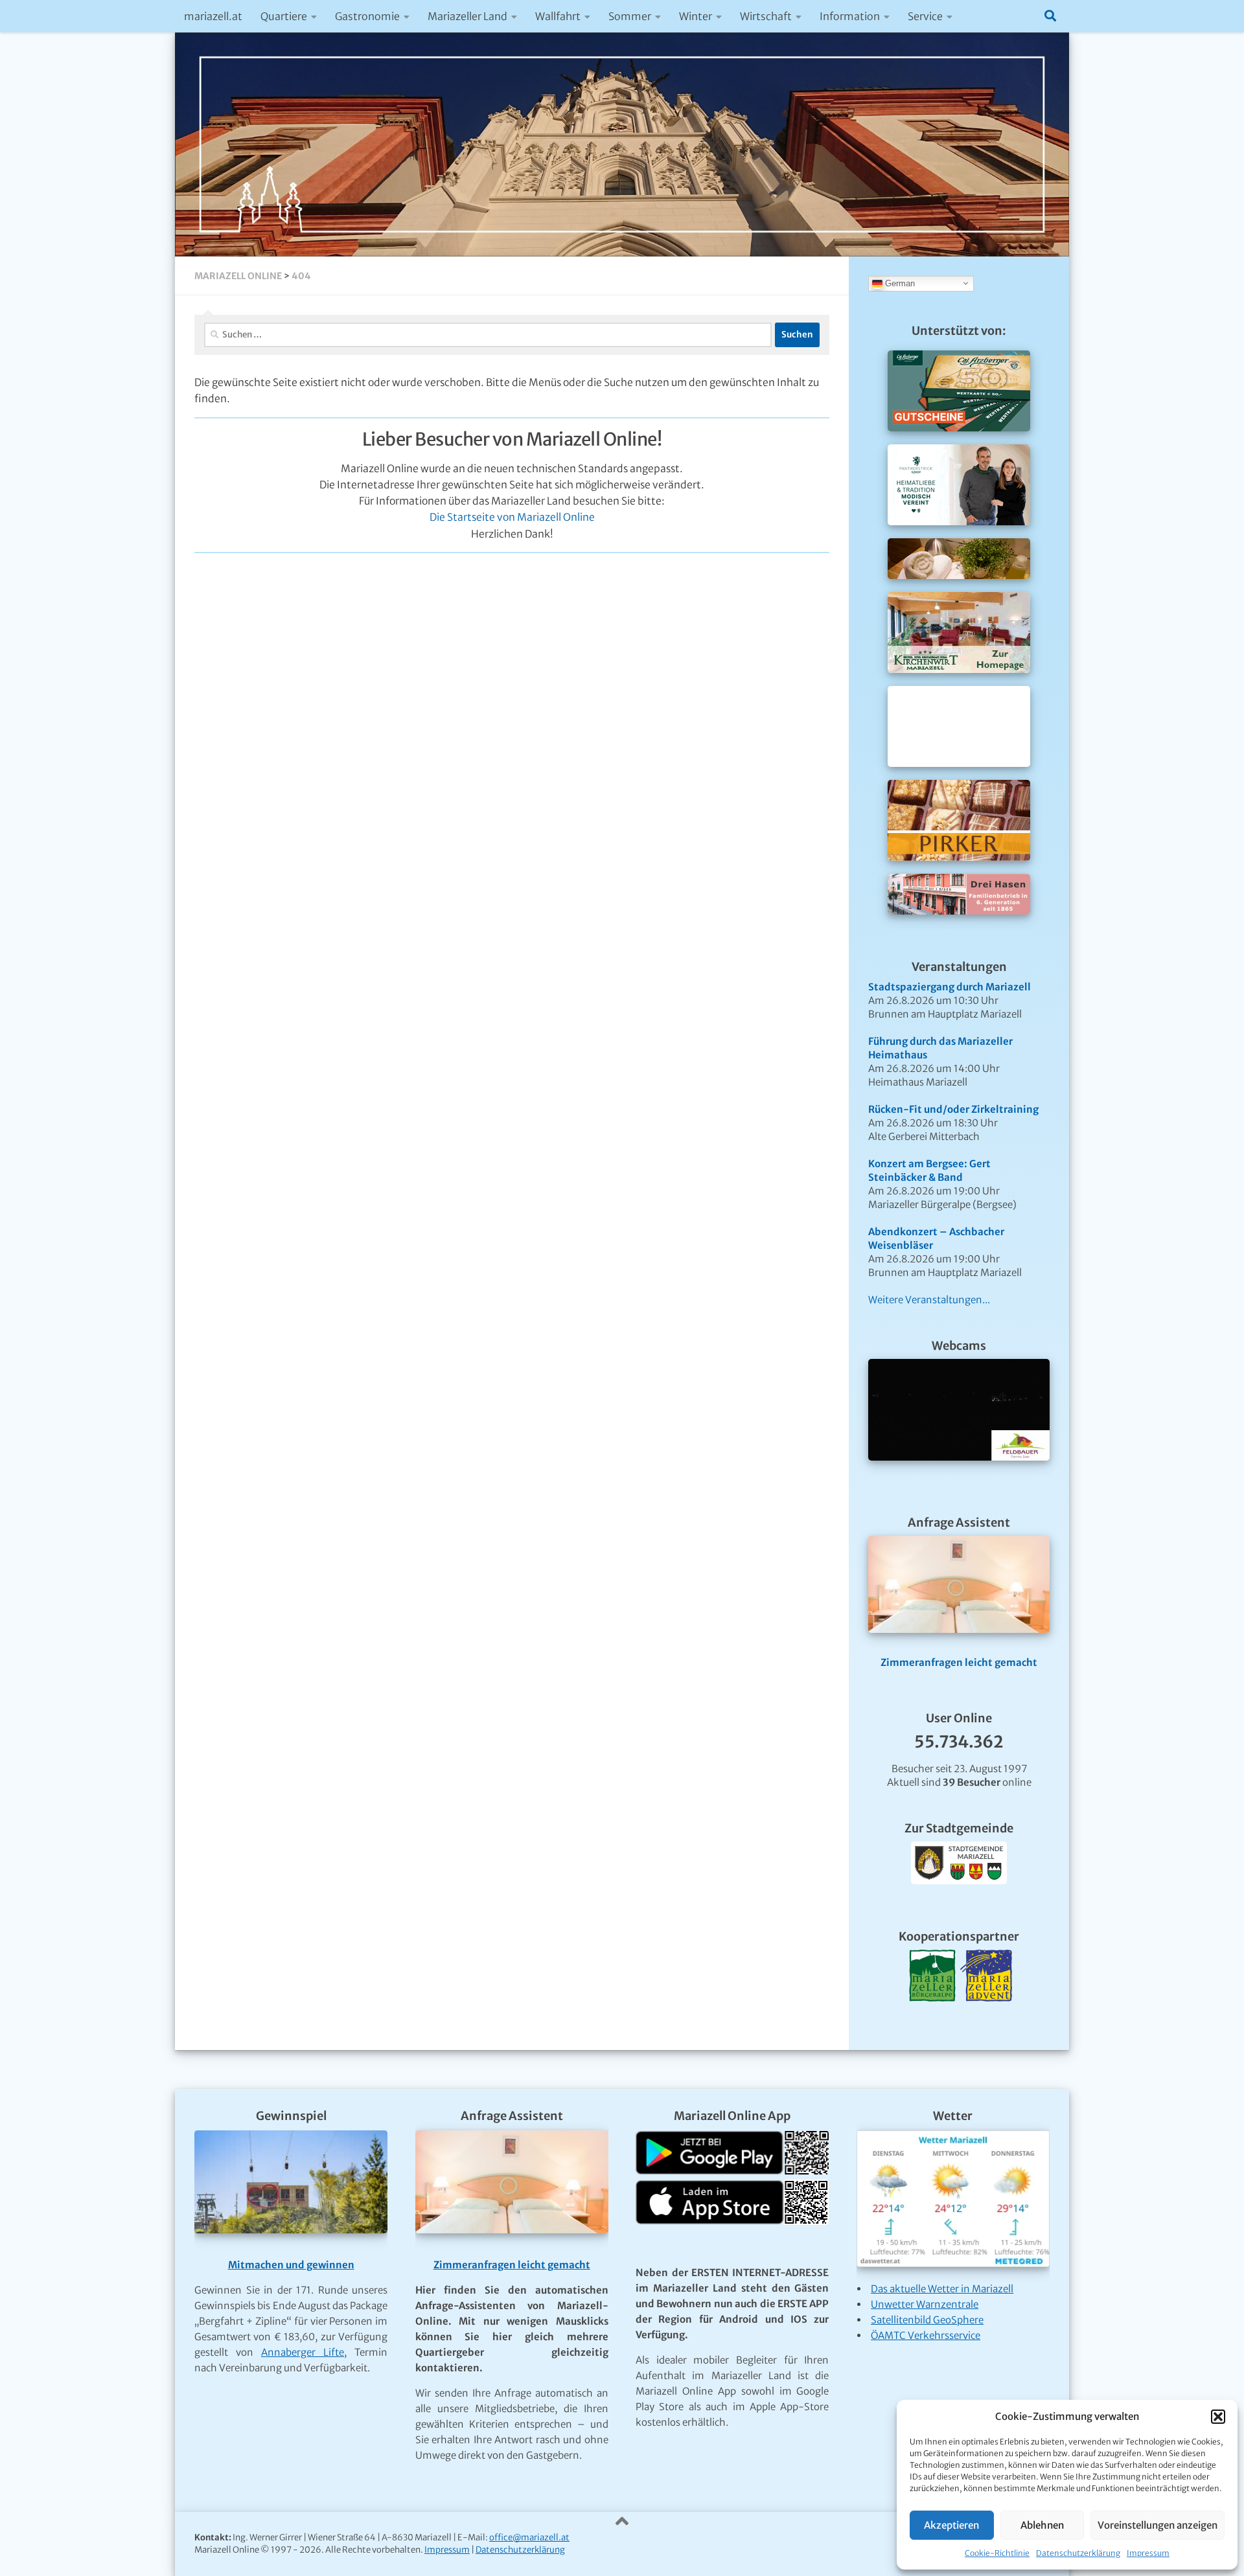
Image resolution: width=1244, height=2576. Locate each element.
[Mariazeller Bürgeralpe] (932, 2017)
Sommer (630, 16)
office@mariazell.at (529, 2537)
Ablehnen (1042, 2525)
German (899, 283)
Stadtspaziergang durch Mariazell (950, 987)
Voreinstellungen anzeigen (1158, 2525)
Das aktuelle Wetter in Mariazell (942, 2289)
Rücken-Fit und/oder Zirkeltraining (953, 1109)
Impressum (1148, 2553)
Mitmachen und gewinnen (291, 2265)
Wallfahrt (558, 16)
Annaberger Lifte (303, 2352)
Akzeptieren (951, 2525)
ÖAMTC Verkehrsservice (926, 2335)
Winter (696, 16)
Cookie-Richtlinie (997, 2553)
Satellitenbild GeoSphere (927, 2320)
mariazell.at (213, 16)
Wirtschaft (766, 16)
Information (850, 16)
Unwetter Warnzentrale (925, 2304)
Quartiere (284, 16)
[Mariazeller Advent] (986, 2017)
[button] (1218, 2417)
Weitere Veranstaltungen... (929, 1300)
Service (925, 16)
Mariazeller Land (467, 16)
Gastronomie (367, 16)
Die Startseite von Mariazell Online (512, 517)
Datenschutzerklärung (1078, 2553)
